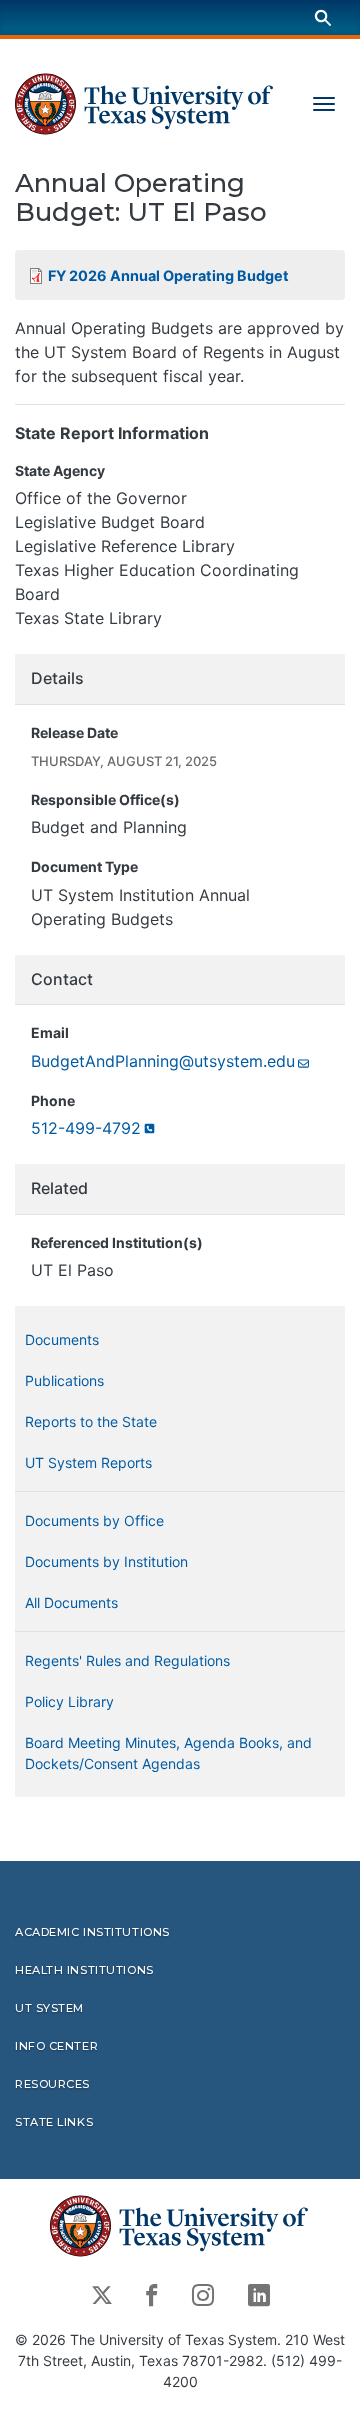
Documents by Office (94, 1520)
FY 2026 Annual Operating (168, 275)
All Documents (71, 1602)
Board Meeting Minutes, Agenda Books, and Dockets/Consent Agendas (168, 1753)
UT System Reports (88, 1462)
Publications (64, 1380)
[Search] (323, 17)
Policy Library (69, 1701)
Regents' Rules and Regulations (127, 1660)
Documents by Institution (106, 1561)
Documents (62, 1339)
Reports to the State (91, 1421)
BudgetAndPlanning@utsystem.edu (163, 1061)
